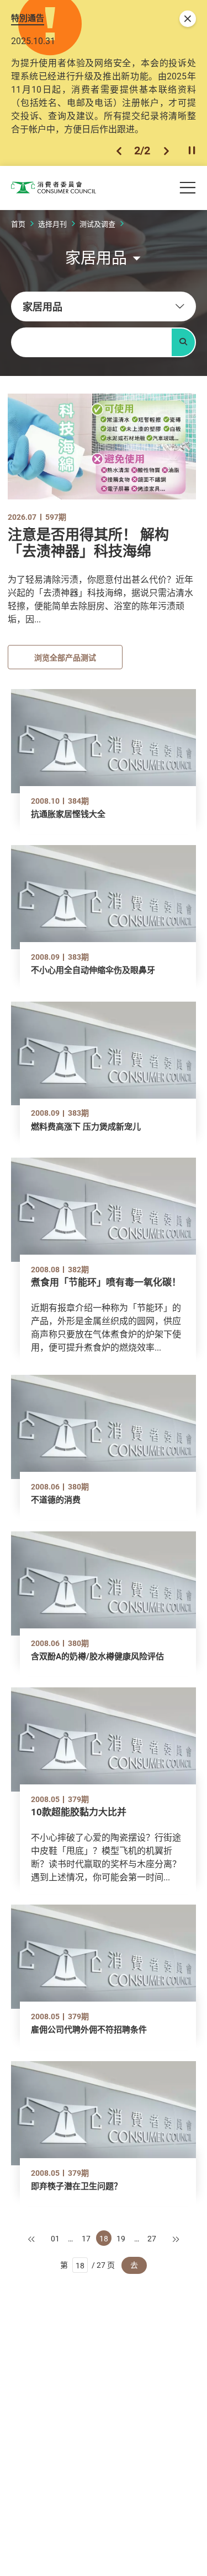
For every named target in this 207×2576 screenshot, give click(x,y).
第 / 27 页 (87, 2265)
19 (121, 2238)
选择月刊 (52, 224)
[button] (119, 151)
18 (104, 2238)
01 (55, 2238)
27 (152, 2238)
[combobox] (104, 306)
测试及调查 (97, 224)
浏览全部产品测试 (65, 657)
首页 (18, 224)
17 (86, 2238)
